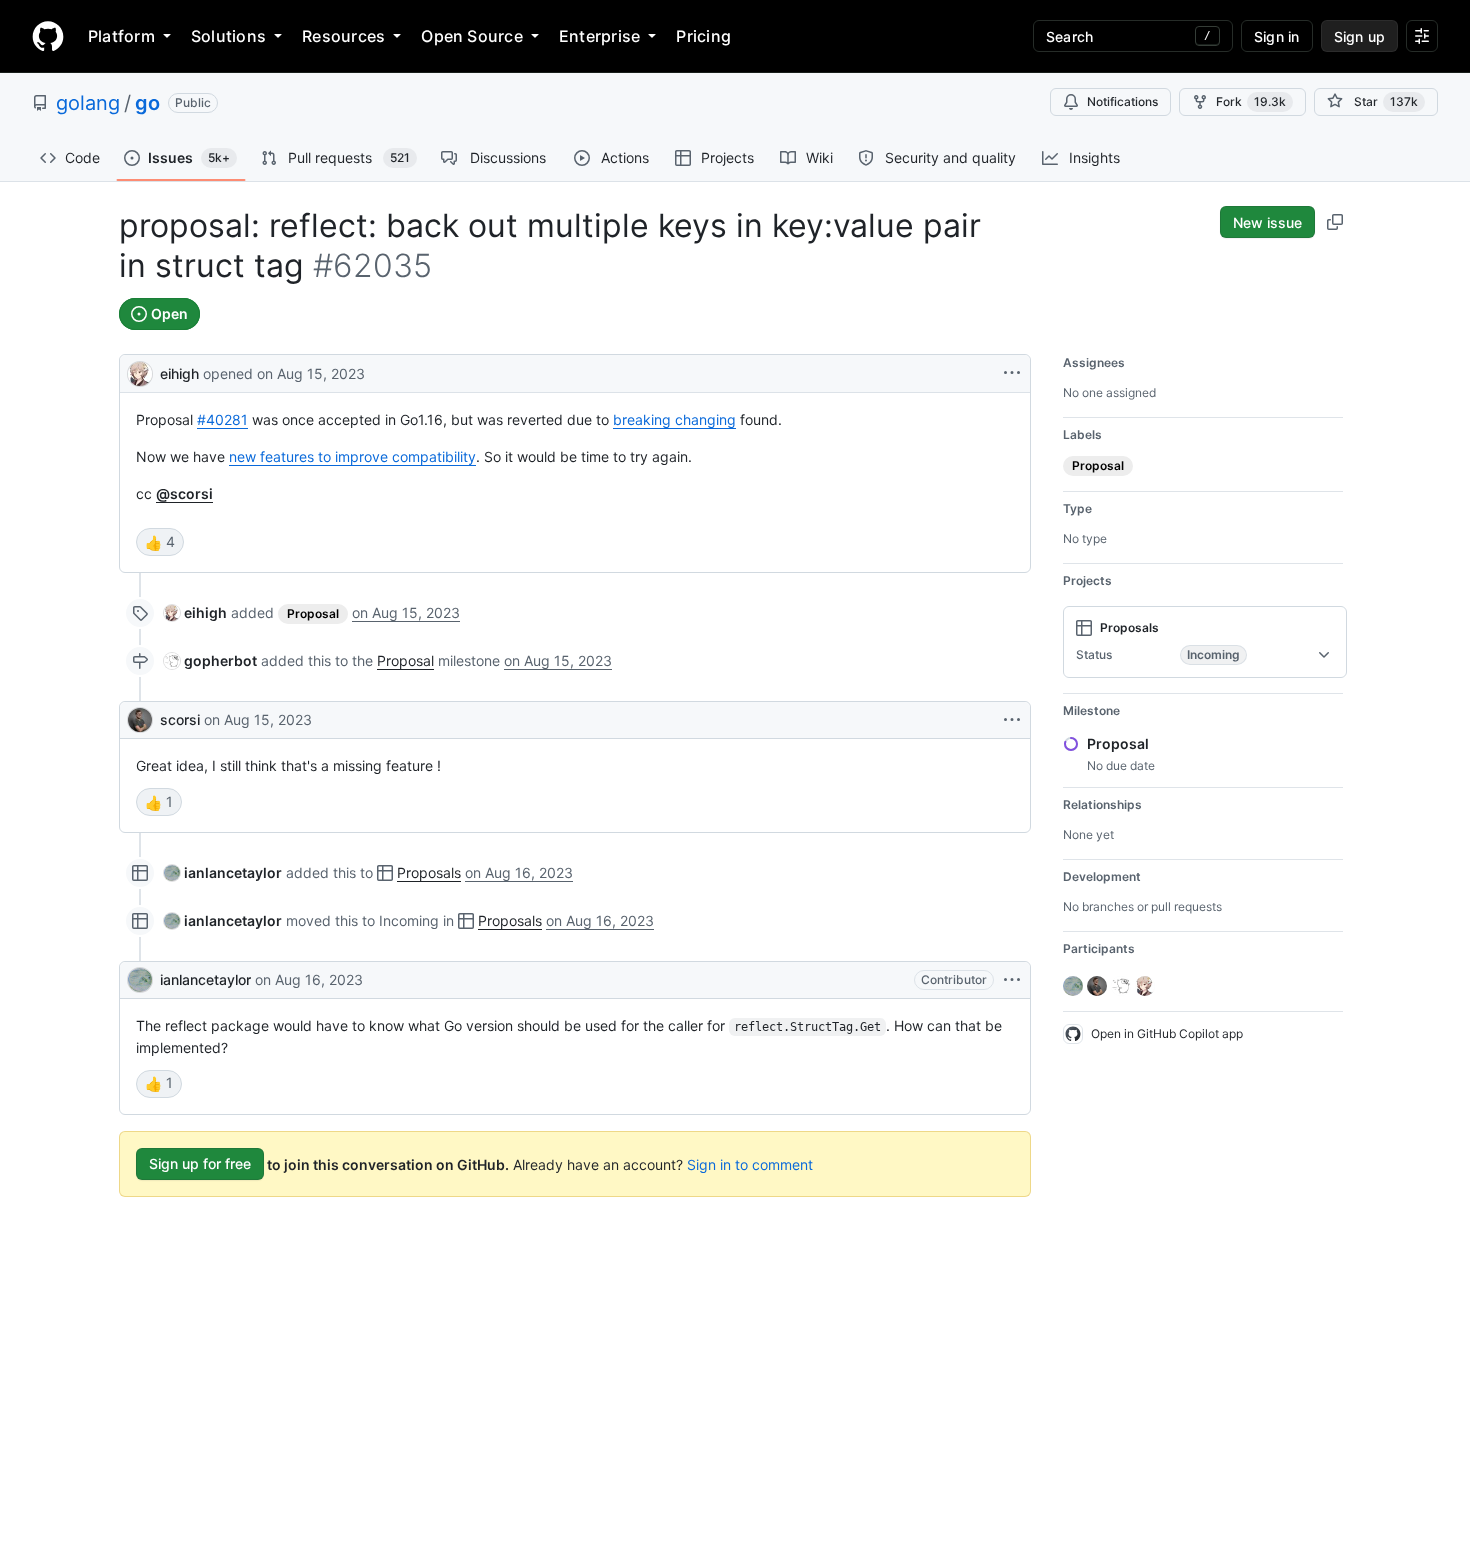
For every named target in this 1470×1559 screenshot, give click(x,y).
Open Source (472, 36)
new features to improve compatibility (352, 456)
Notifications (1122, 101)
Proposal (405, 660)
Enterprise (599, 36)
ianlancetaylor (205, 979)
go (147, 103)
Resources (343, 36)
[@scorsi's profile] (140, 720)
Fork (1251, 101)
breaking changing (674, 419)
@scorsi (184, 493)
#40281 (222, 419)
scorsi (180, 719)
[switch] (160, 542)
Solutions (228, 36)
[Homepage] (48, 36)
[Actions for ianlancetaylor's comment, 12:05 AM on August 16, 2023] (1012, 980)
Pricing (703, 36)
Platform (121, 36)
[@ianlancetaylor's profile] (140, 980)
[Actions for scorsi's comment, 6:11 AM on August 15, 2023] (1012, 720)
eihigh (179, 373)
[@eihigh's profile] (140, 371)
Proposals (429, 872)
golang (88, 103)
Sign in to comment (750, 1163)
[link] (195, 612)
